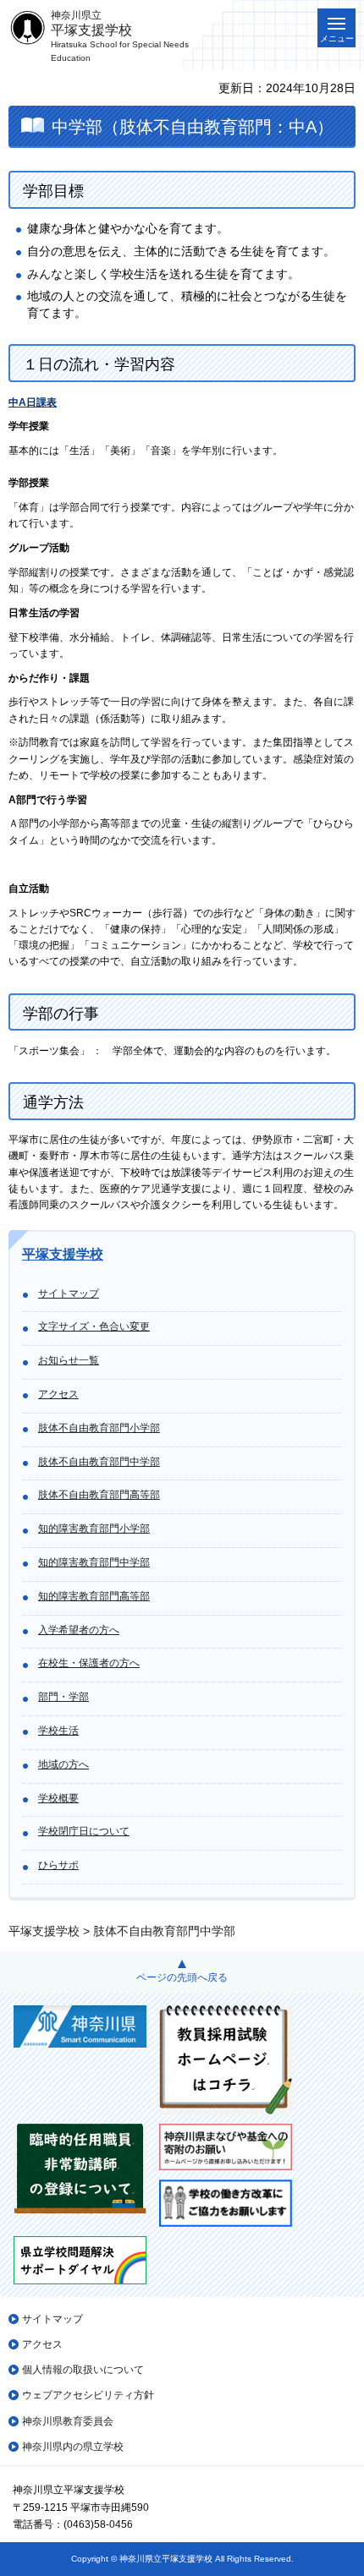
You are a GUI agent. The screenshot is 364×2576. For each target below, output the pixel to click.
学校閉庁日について (84, 1831)
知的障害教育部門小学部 (94, 1529)
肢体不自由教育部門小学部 (99, 1428)
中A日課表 (33, 402)
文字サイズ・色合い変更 (94, 1326)
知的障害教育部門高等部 (94, 1596)
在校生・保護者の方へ (89, 1663)
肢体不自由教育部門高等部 (99, 1495)
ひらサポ (58, 1865)
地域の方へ (63, 1764)
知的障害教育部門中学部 (94, 1562)
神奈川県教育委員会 (68, 2421)
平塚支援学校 (63, 1254)
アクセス (58, 1394)
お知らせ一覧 (69, 1360)
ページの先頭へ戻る (182, 1977)
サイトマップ (69, 1293)
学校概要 (58, 1798)
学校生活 (58, 1731)
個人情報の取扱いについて (83, 2370)
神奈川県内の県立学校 (73, 2447)
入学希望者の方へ (79, 1630)
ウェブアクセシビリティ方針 (88, 2395)
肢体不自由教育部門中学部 (99, 1462)
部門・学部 (63, 1697)
